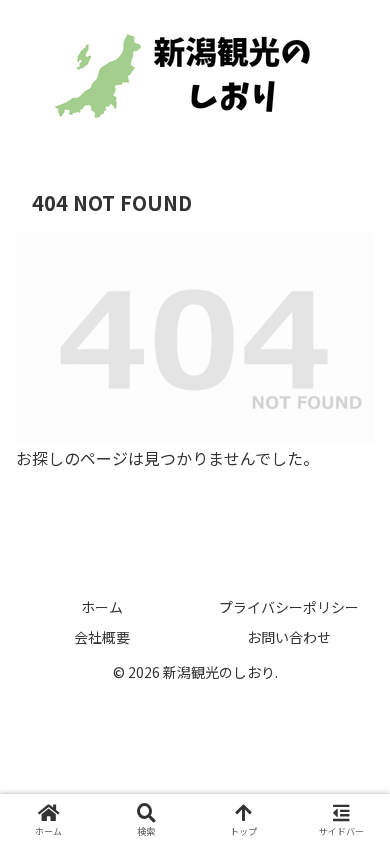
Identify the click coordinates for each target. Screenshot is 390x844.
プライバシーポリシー (289, 607)
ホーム (102, 607)
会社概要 (102, 637)
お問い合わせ (289, 637)
